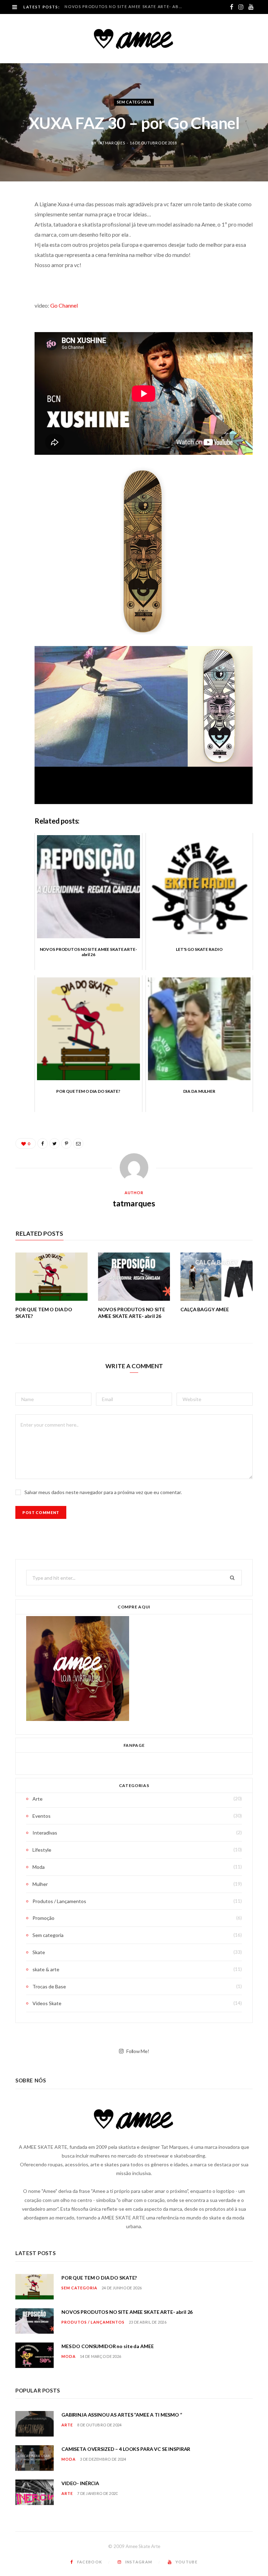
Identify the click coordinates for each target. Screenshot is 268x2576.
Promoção (43, 1918)
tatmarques (111, 143)
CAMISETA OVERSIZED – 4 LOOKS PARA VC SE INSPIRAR (126, 2449)
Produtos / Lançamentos (59, 1901)
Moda (39, 1867)
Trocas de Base (49, 1986)
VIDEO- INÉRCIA (80, 2483)
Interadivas (45, 1833)
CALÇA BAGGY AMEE (205, 1309)
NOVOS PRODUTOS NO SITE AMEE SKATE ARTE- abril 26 (125, 6)
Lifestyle (42, 1850)
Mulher (40, 1884)
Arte (38, 1799)
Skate (39, 1952)
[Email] (10, 278)
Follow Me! (137, 2051)
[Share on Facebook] (10, 225)
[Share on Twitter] (10, 243)
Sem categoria (134, 102)
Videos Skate (47, 2003)
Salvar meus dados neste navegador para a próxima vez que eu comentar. (103, 1492)
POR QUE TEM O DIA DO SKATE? (99, 2278)
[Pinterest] (10, 260)
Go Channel (64, 305)
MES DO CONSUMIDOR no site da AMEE (107, 2346)
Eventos (42, 1816)
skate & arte (46, 1969)
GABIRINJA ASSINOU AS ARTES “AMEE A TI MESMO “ (122, 2415)
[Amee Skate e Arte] (134, 38)
